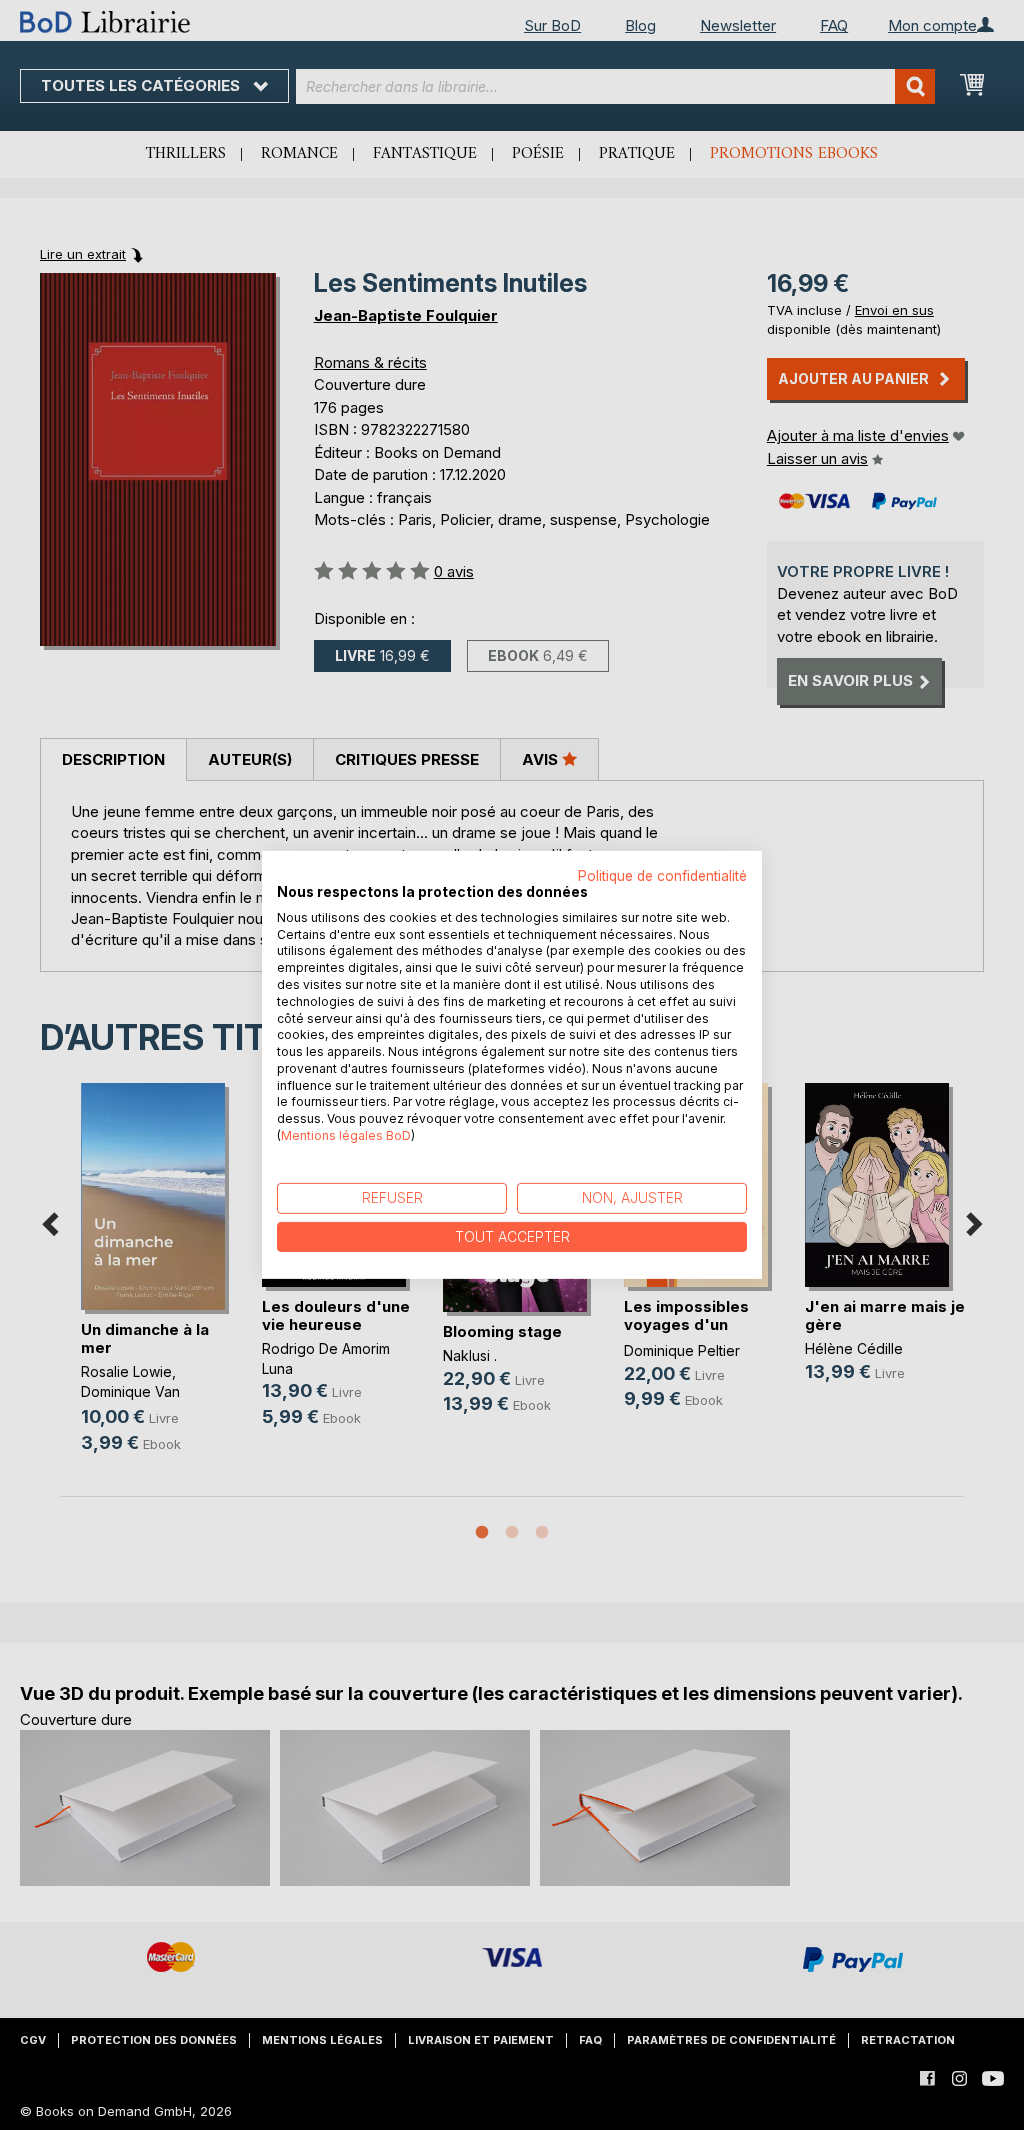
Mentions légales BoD (346, 1135)
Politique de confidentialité (662, 876)
